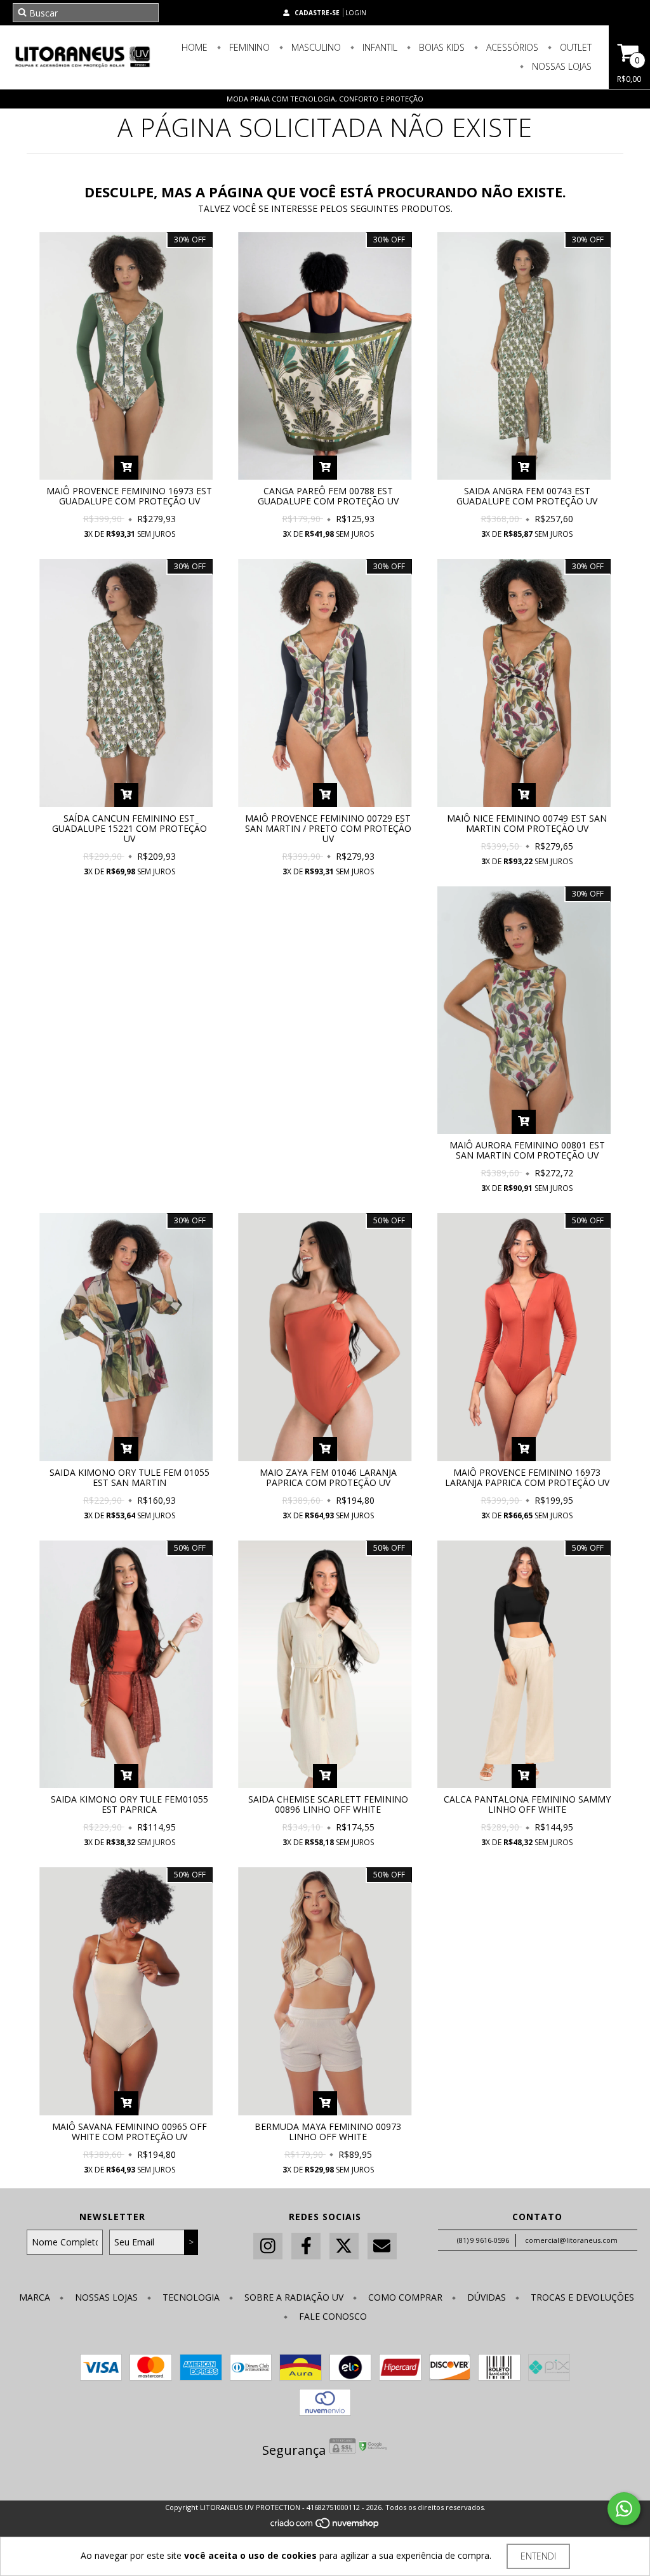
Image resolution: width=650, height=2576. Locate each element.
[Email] (382, 2246)
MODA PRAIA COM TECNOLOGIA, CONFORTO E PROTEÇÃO (325, 99)
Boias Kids (441, 47)
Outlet (574, 47)
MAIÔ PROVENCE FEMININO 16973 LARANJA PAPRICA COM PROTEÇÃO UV (527, 1477)
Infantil (379, 47)
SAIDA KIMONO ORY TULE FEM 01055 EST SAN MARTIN (129, 1477)
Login (356, 13)
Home (195, 47)
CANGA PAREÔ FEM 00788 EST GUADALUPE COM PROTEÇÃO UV (328, 496)
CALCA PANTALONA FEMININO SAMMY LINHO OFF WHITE (527, 1804)
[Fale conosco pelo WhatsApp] (624, 2509)
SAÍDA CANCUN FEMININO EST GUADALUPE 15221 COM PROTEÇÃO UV (129, 828)
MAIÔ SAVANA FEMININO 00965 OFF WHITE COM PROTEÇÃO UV (129, 2132)
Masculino (315, 47)
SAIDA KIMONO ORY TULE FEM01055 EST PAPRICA (129, 1804)
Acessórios (511, 47)
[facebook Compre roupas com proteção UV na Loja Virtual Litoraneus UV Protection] (306, 2246)
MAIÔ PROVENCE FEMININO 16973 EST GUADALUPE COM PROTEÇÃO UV (129, 496)
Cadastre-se (317, 13)
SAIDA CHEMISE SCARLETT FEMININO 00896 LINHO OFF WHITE (328, 1804)
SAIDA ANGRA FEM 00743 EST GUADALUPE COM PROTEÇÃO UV (527, 496)
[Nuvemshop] (325, 2527)
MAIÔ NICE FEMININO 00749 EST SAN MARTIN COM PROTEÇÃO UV (527, 823)
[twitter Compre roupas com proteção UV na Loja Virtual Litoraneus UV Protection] (344, 2246)
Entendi (538, 2556)
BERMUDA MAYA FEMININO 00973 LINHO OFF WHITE (328, 2132)
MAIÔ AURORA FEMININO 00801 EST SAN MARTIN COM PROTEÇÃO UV (527, 1150)
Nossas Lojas (560, 66)
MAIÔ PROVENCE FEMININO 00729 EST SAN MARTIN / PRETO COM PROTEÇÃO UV (328, 828)
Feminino (248, 47)
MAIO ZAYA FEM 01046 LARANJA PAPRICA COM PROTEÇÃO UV (328, 1477)
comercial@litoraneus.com (571, 2240)
